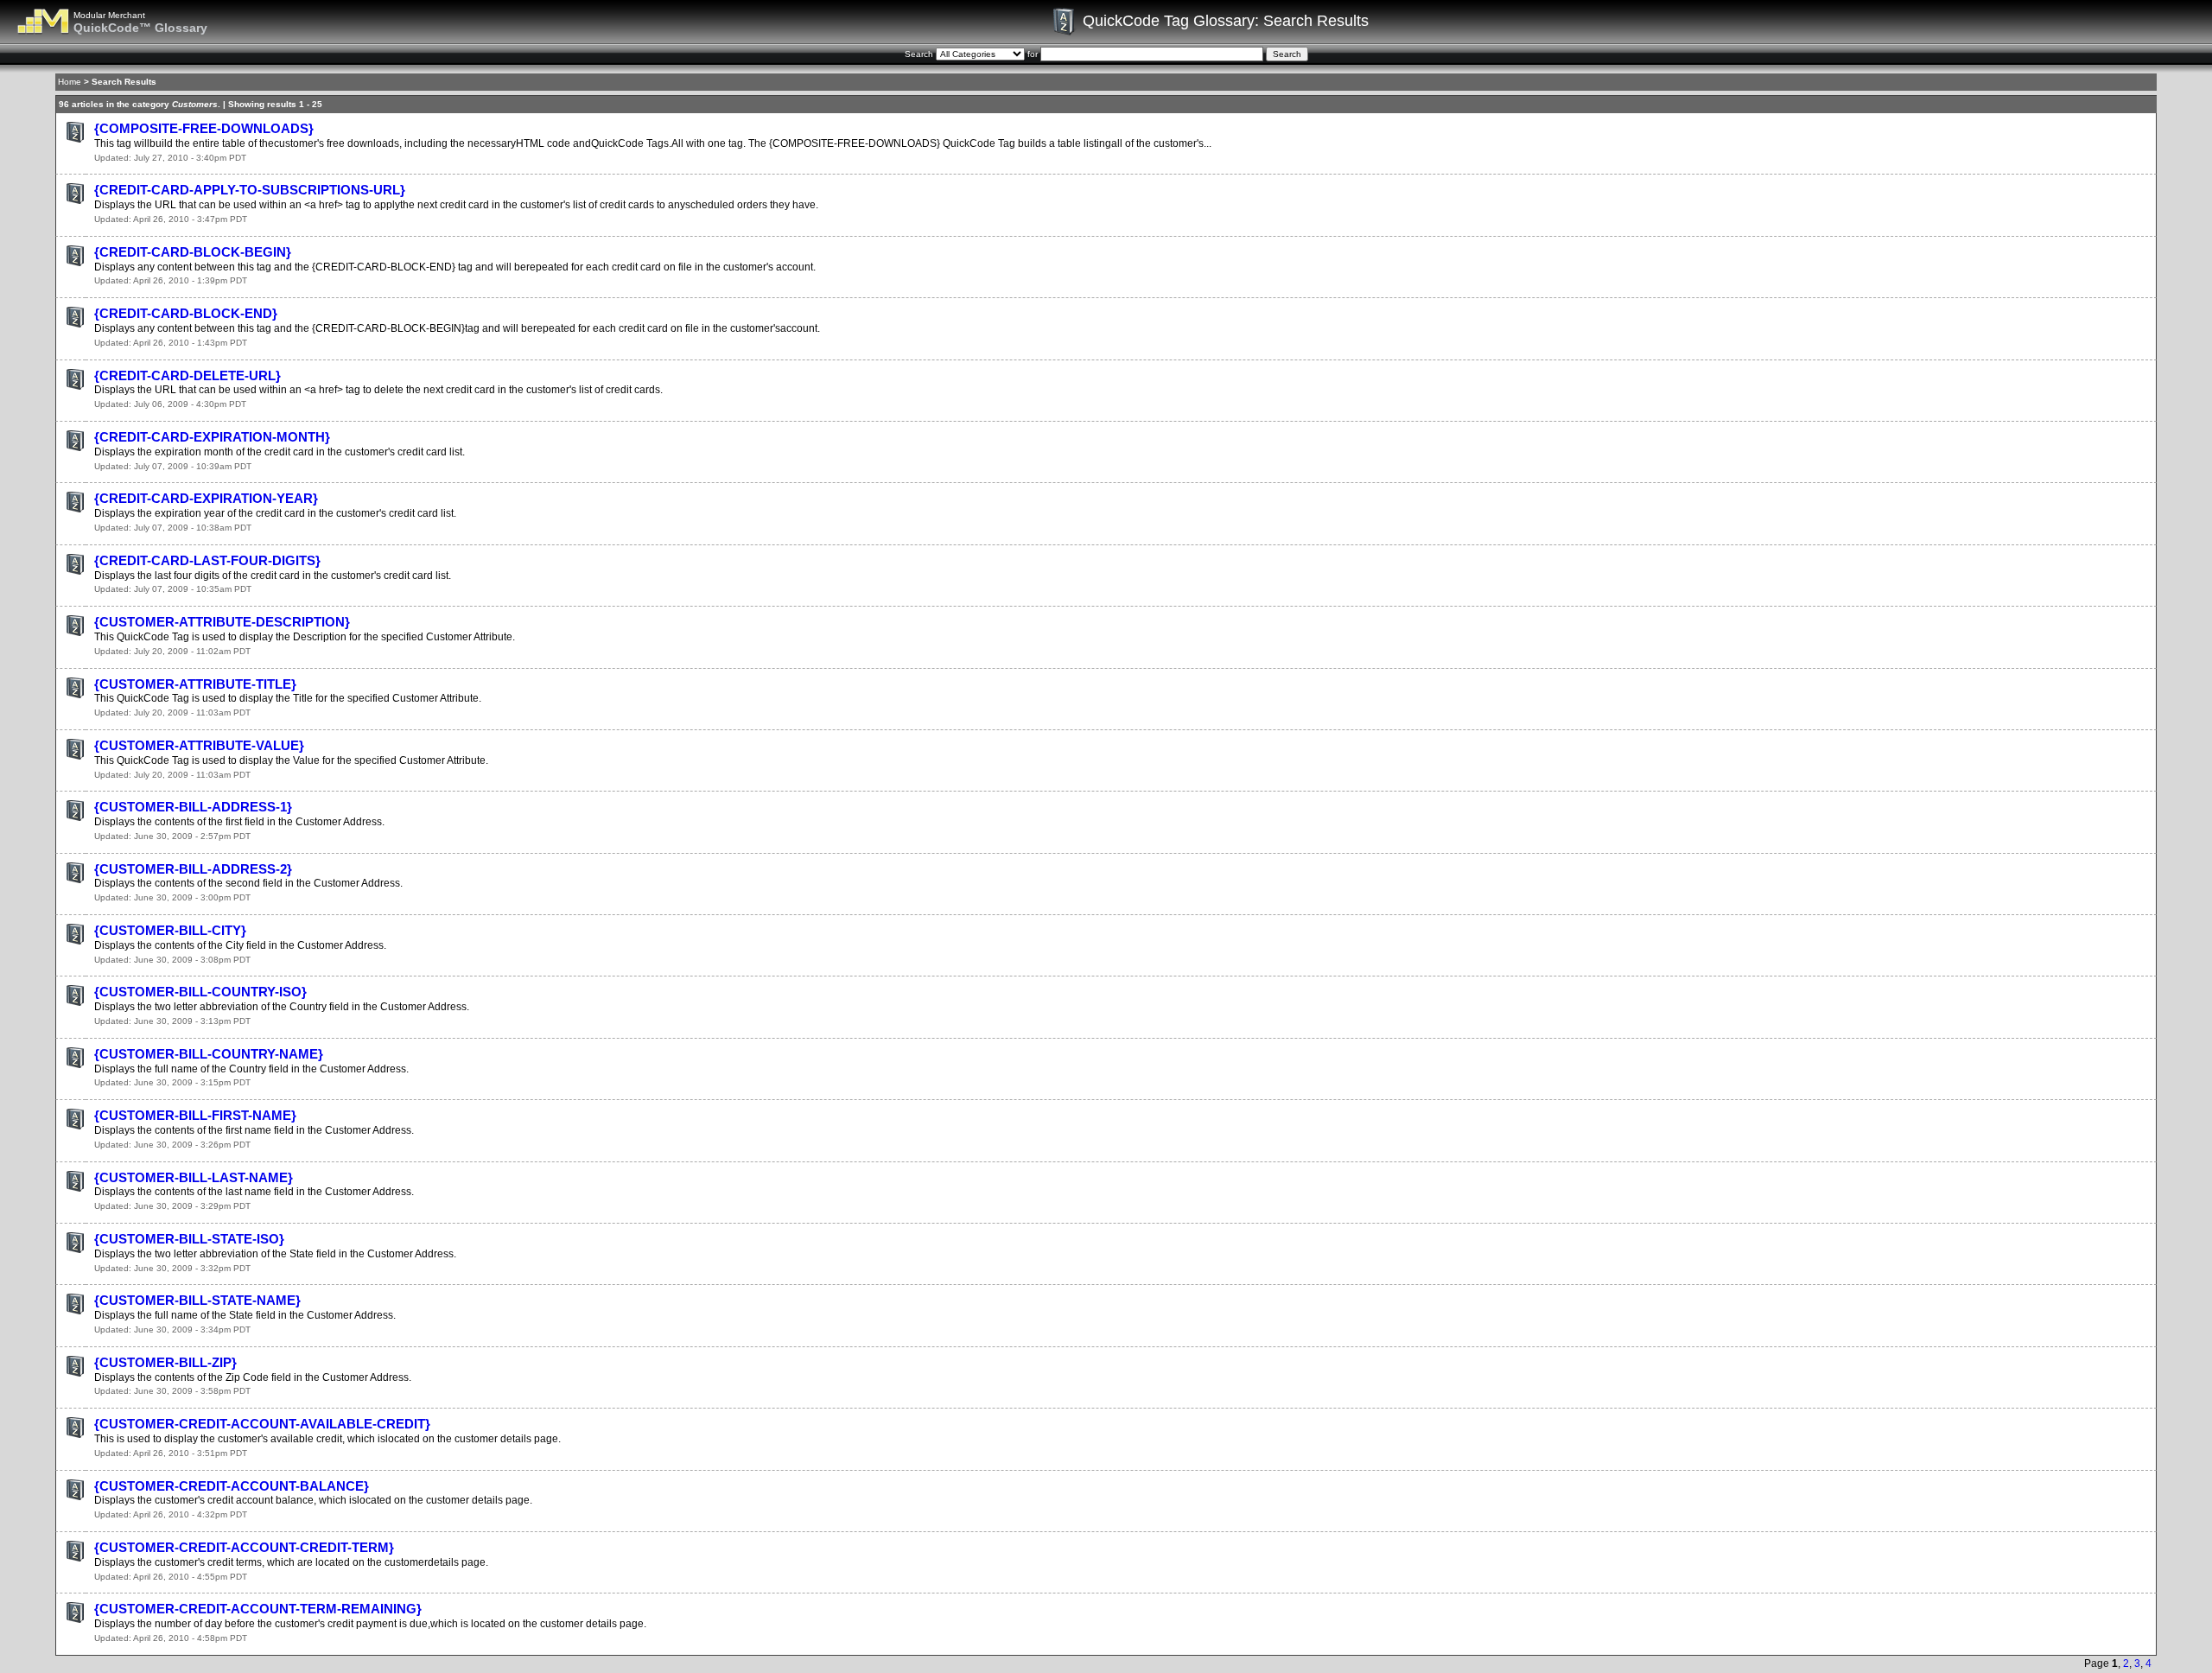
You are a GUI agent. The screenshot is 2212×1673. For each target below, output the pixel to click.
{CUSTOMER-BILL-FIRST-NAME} (195, 1115)
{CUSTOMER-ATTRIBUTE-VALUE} (199, 745)
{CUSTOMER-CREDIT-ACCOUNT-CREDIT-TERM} (244, 1547)
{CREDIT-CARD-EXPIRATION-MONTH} (212, 437)
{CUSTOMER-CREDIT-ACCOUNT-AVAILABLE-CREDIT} (262, 1424)
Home (70, 82)
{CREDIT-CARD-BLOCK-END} (186, 313)
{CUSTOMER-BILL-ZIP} (165, 1362)
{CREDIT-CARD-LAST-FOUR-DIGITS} (207, 560)
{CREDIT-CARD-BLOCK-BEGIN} (193, 252)
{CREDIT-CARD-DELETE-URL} (188, 375)
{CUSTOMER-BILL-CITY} (170, 930)
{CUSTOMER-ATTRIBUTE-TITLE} (195, 684)
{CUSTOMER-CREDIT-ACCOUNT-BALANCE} (232, 1486)
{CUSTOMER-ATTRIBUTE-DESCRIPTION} (222, 622)
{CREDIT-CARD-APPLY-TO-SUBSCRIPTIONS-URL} (250, 190)
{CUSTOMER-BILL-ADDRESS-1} (193, 807)
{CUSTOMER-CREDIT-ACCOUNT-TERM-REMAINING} (258, 1609)
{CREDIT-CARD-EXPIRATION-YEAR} (206, 498)
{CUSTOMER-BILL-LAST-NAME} (194, 1177)
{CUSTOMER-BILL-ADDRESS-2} (193, 869)
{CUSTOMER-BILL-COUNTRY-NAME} (209, 1054)
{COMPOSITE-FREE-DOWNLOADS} (204, 128)
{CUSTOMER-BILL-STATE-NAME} (197, 1300)
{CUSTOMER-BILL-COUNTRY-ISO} (200, 992)
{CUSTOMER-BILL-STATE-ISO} (189, 1239)
